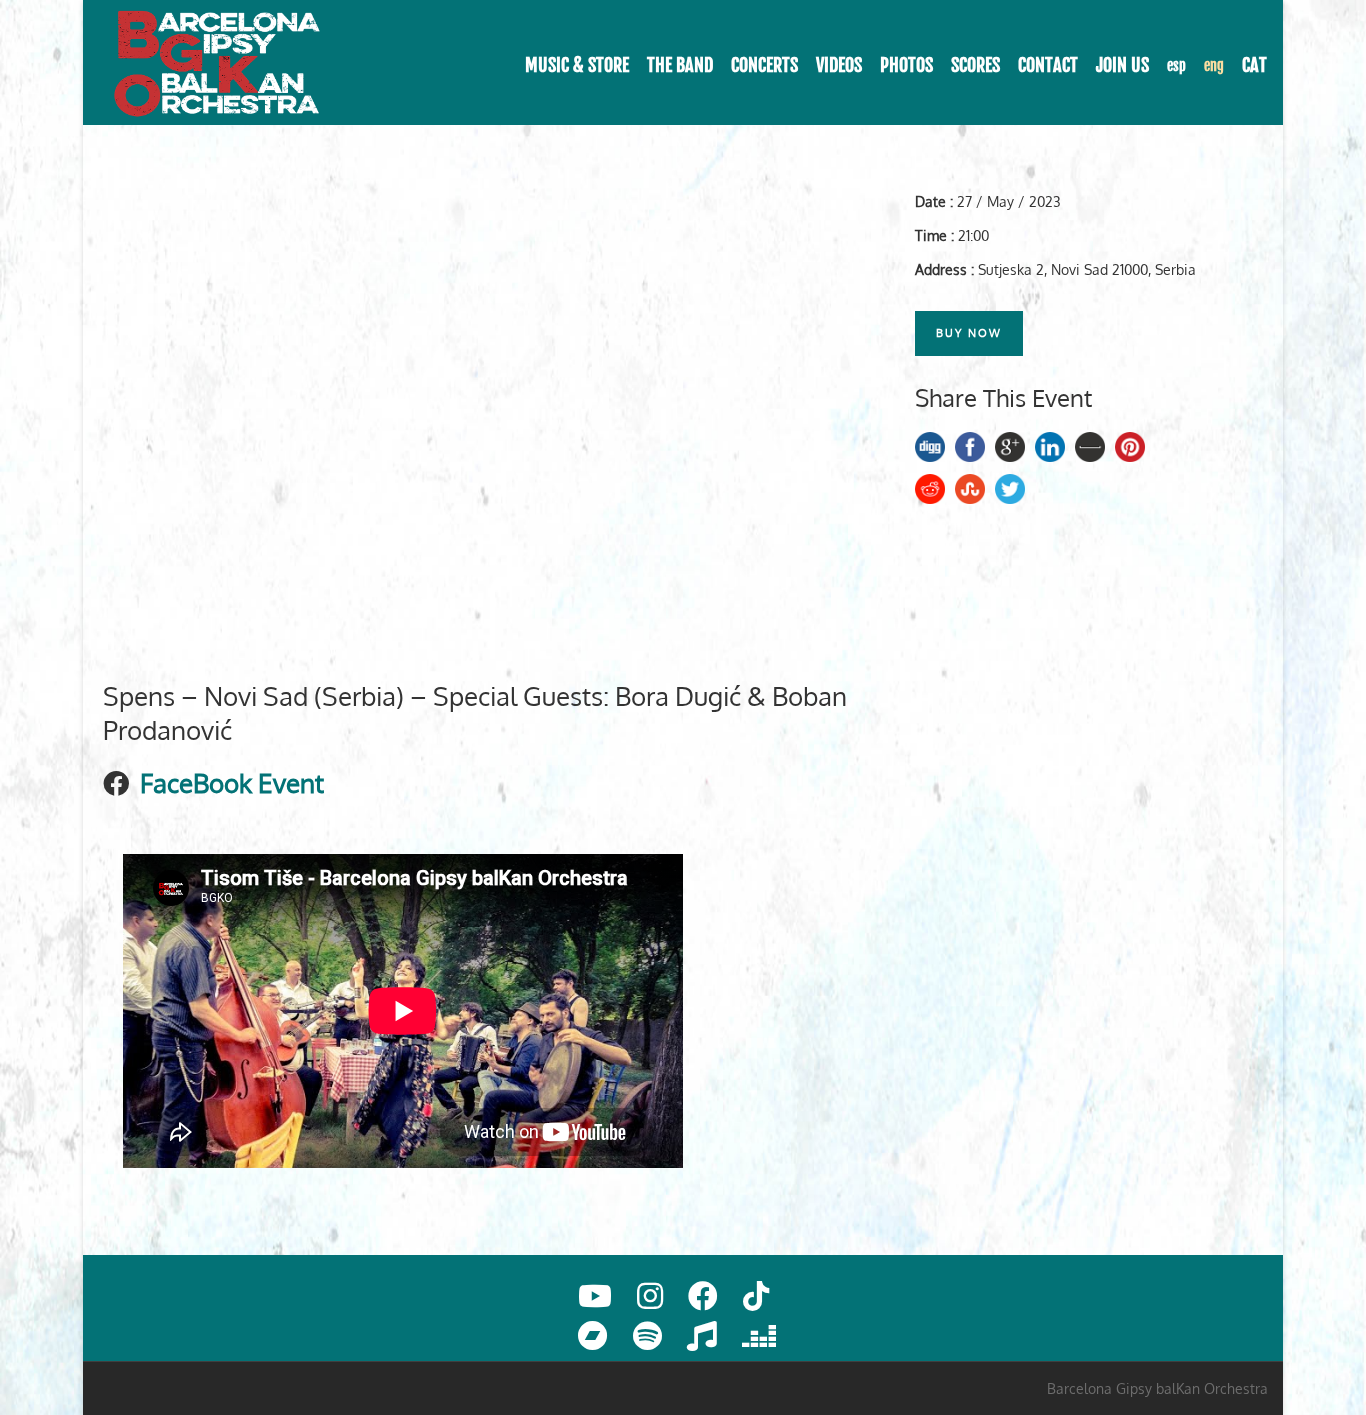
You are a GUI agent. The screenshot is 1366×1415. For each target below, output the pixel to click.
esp (1176, 65)
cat (1254, 65)
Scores (975, 65)
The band (680, 65)
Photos (906, 65)
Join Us (1122, 65)
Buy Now (969, 333)
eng (1214, 65)
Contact (1048, 65)
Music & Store (577, 65)
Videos (839, 65)
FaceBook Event (232, 782)
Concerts (764, 65)
